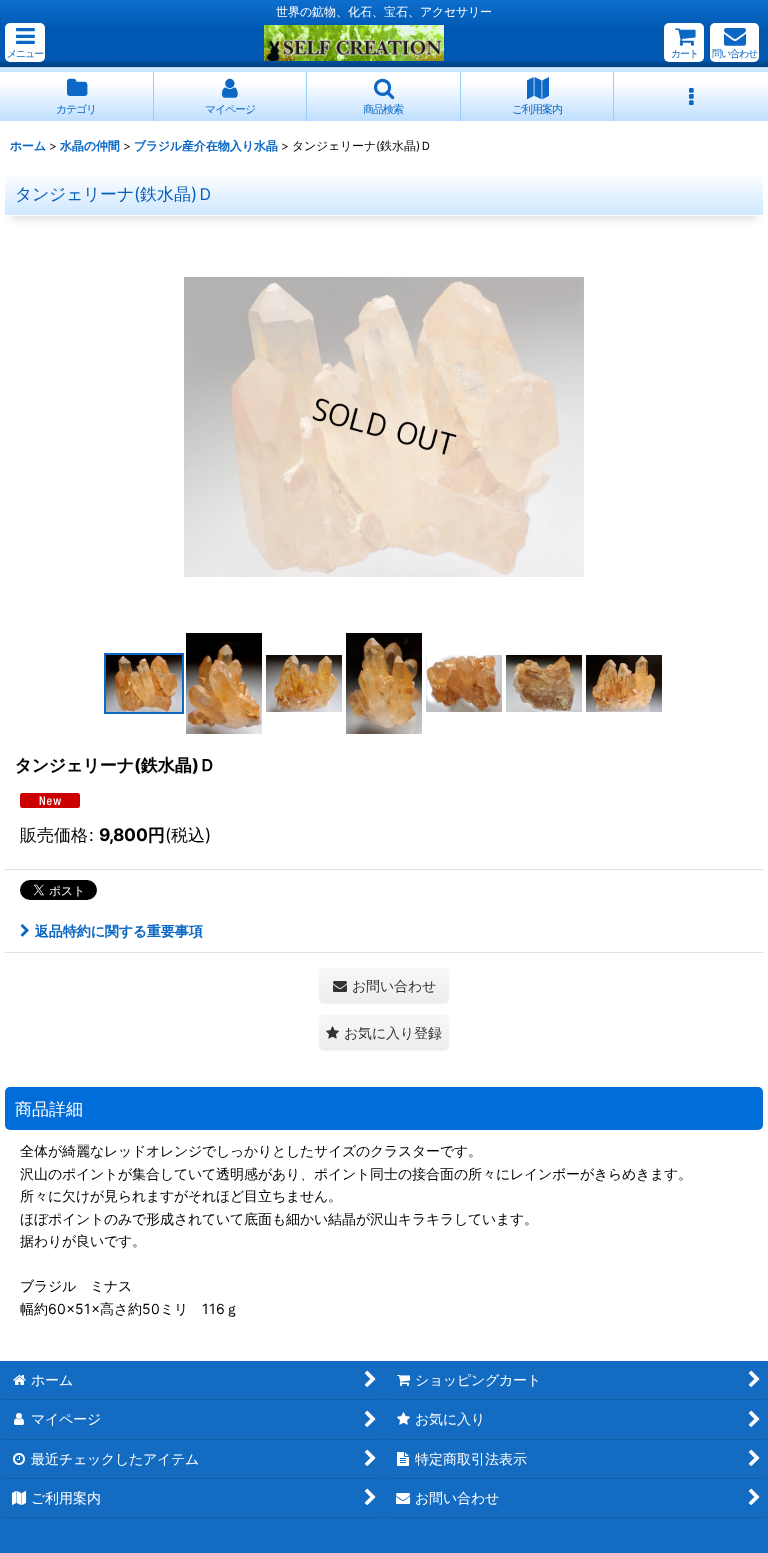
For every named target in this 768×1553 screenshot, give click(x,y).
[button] (25, 42)
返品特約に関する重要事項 (119, 930)
